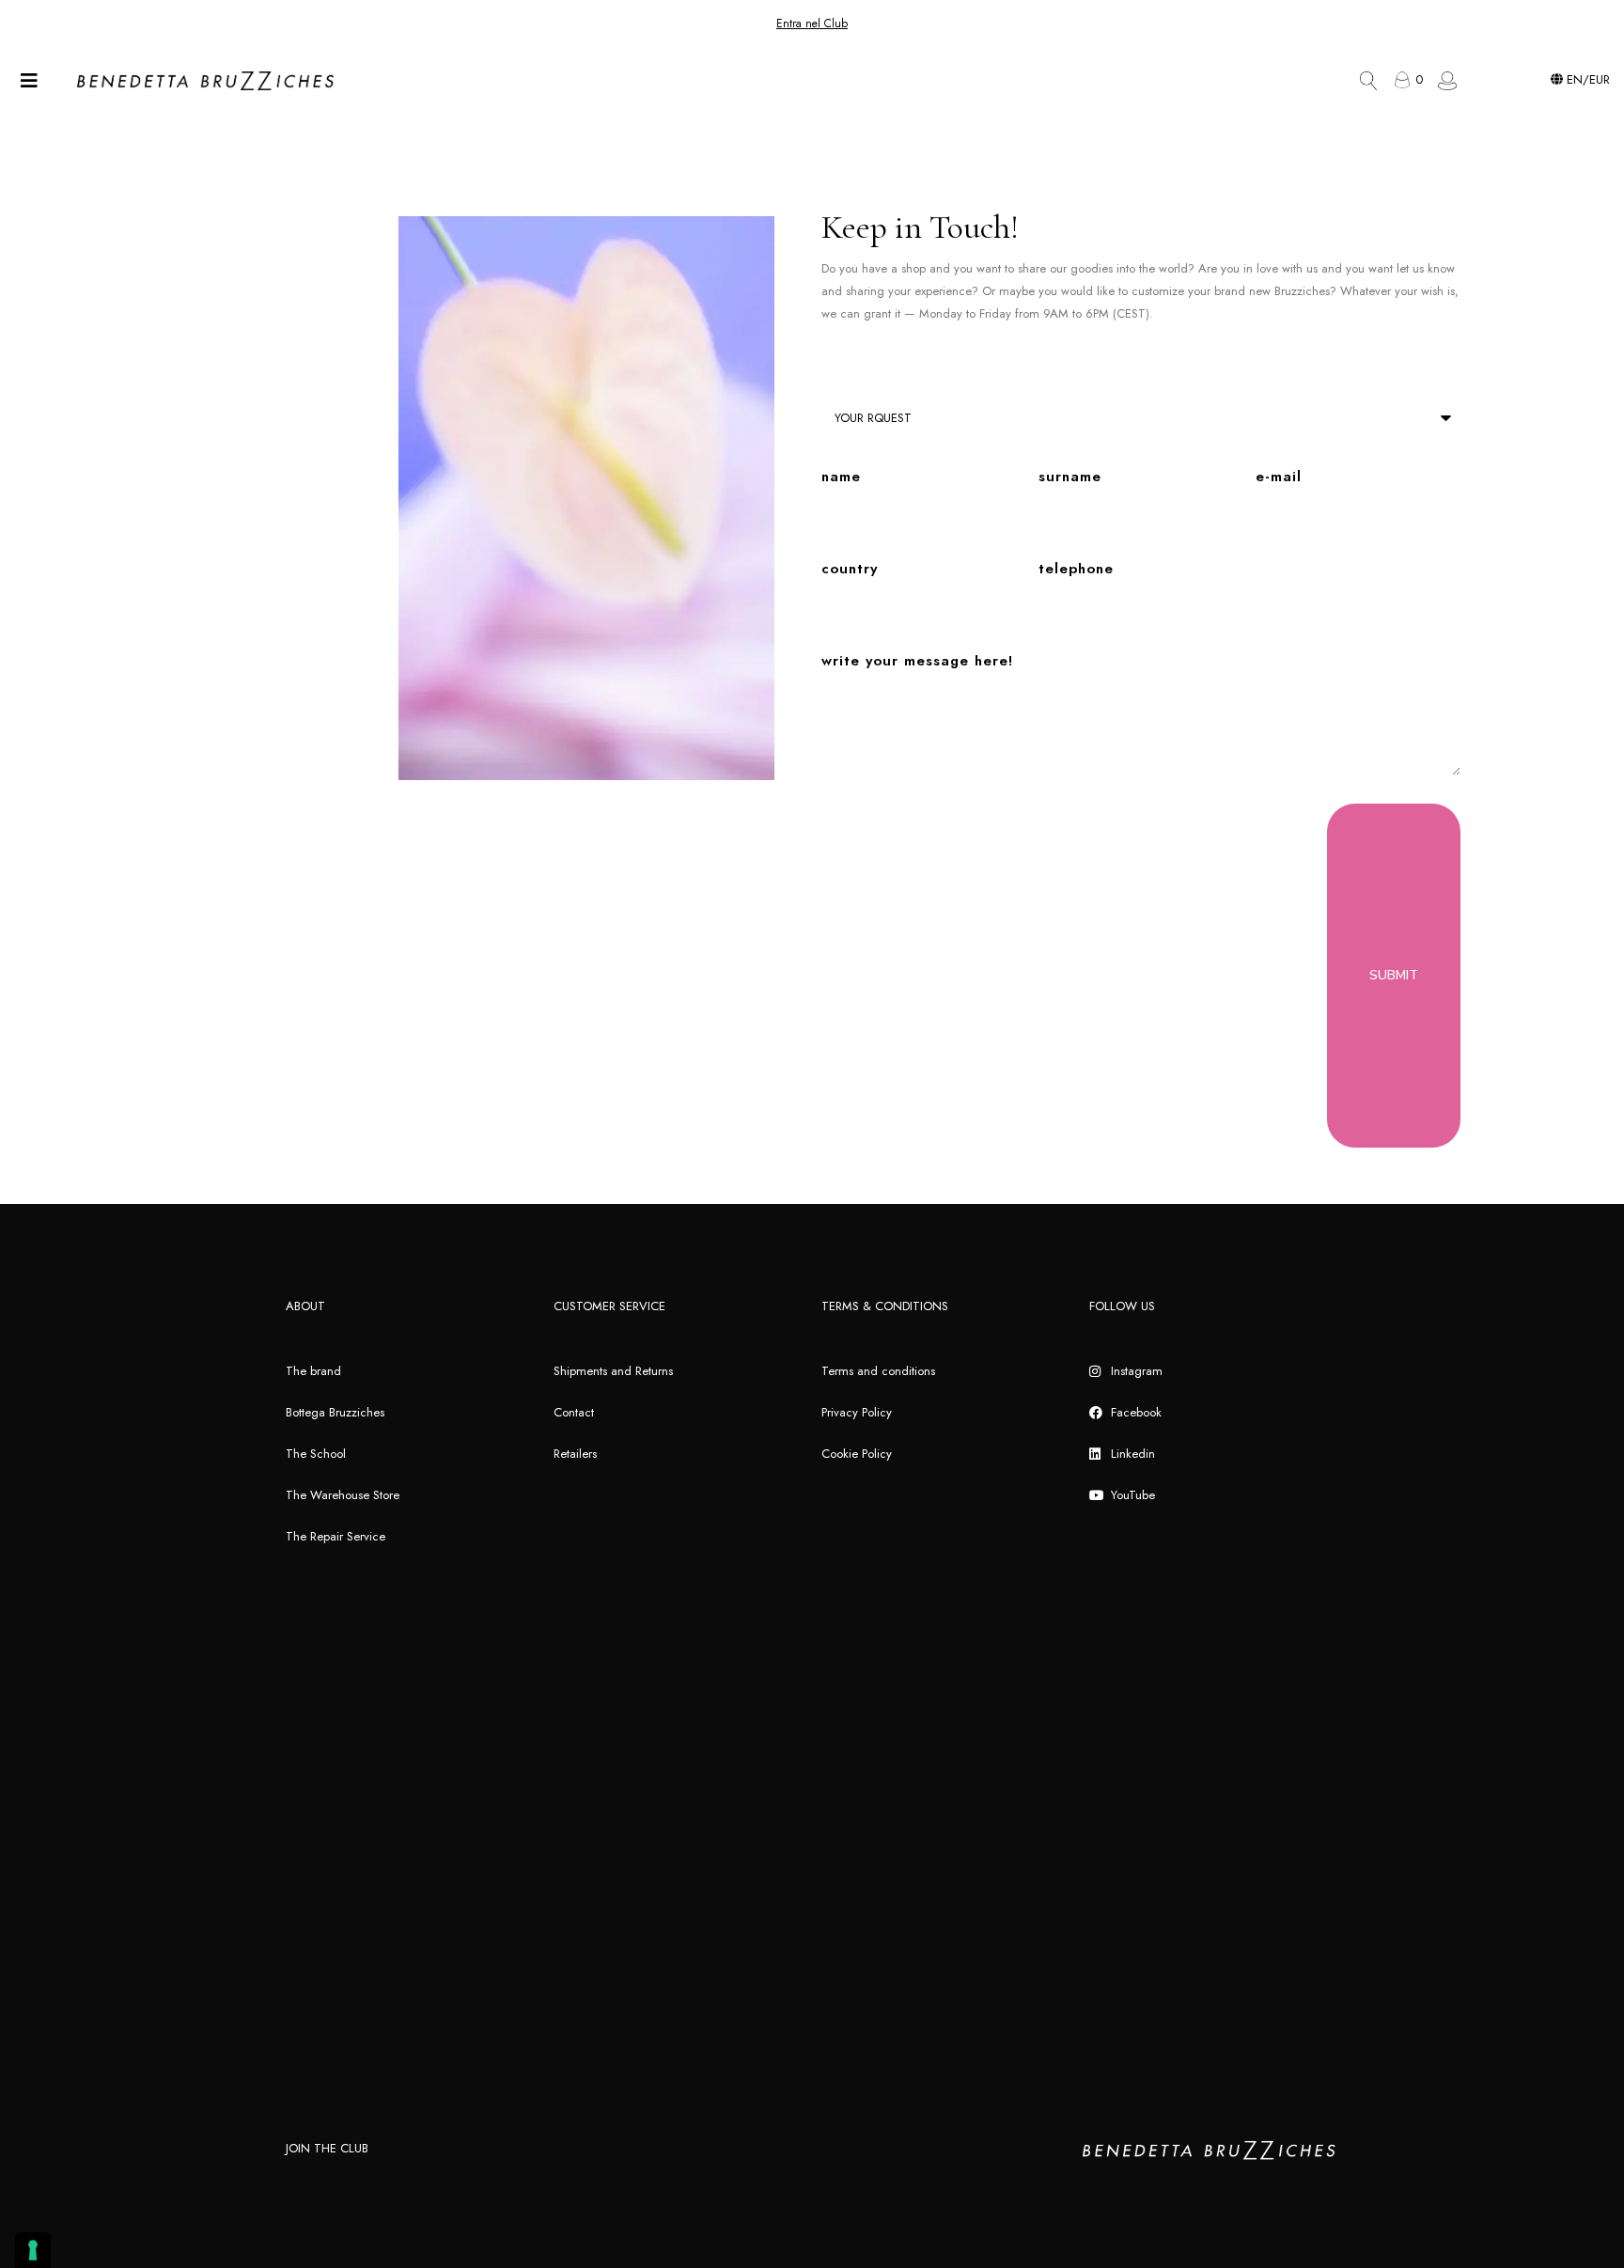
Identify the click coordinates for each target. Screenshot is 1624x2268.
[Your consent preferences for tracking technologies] (33, 2250)
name (841, 477)
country (850, 569)
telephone (1076, 569)
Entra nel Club (812, 23)
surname (1070, 477)
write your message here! (917, 661)
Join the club (327, 2148)
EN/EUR (1586, 79)
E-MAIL (1279, 477)
